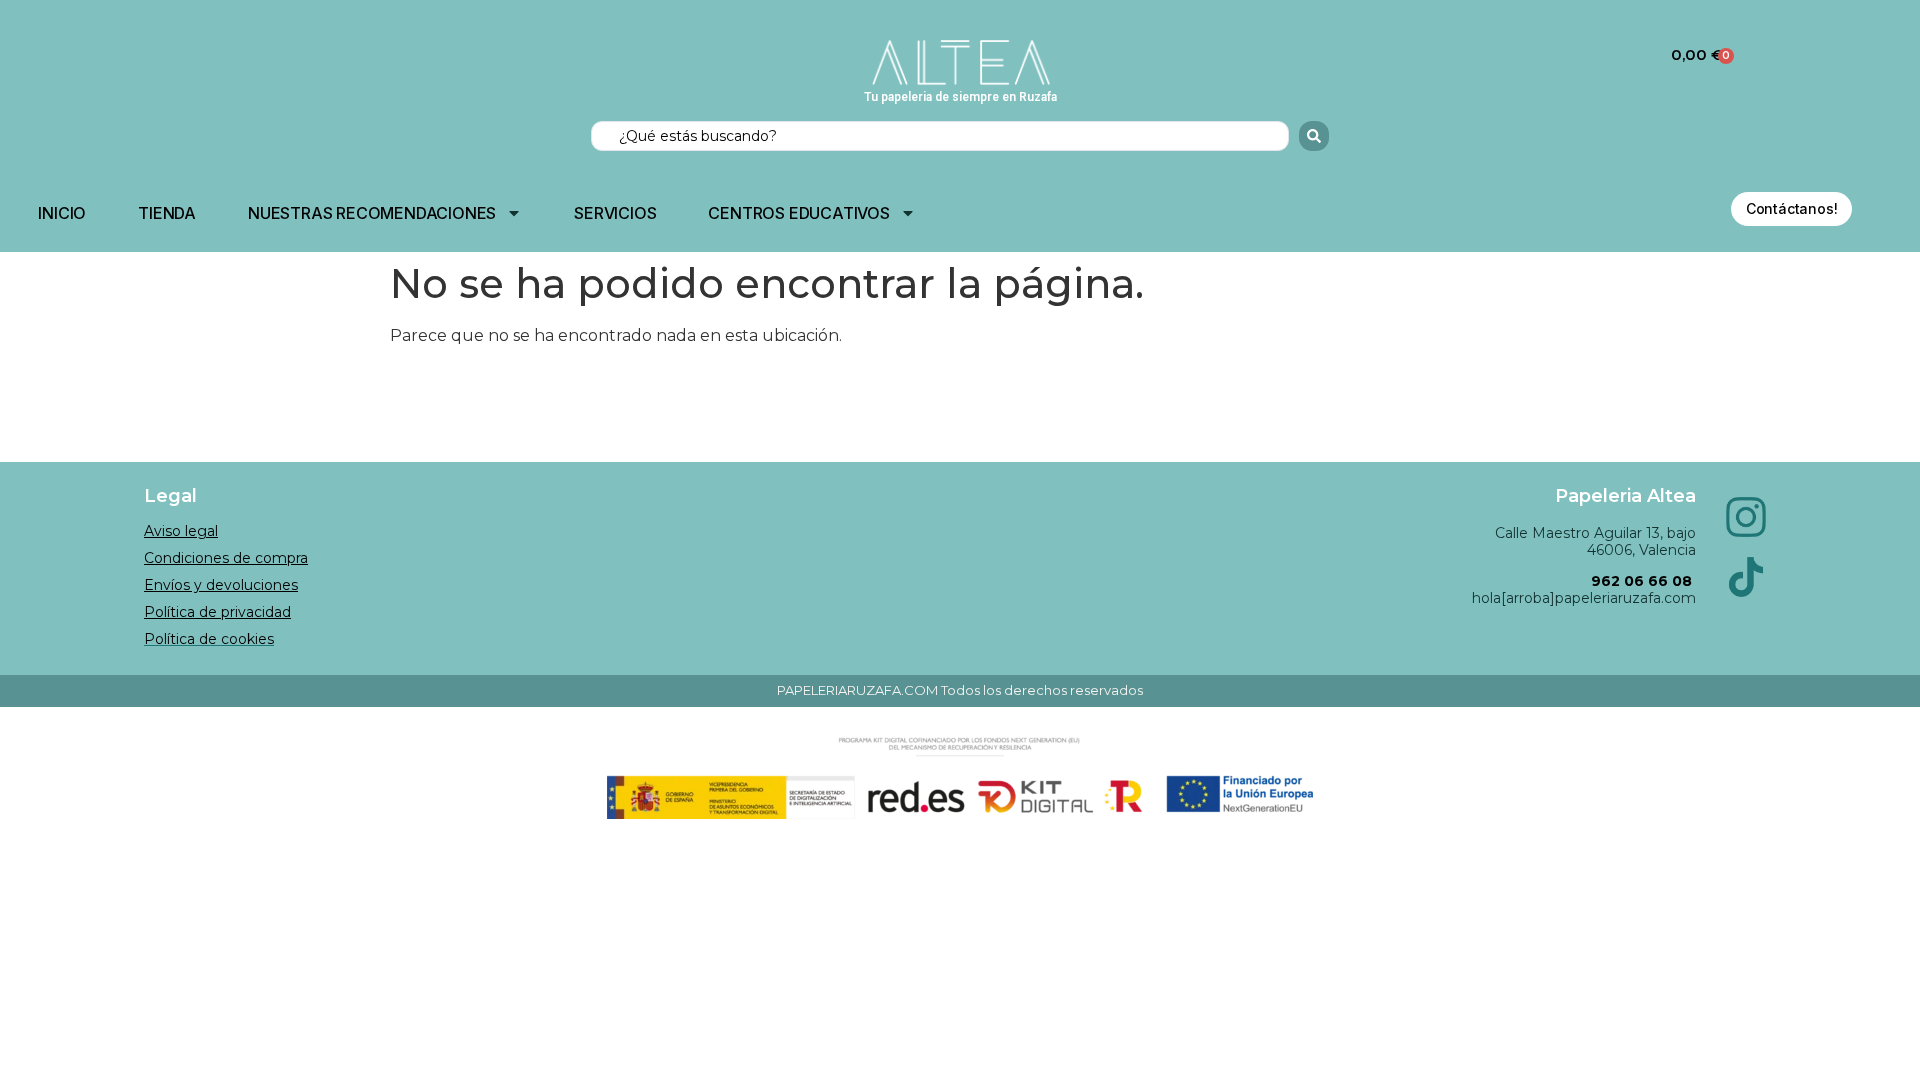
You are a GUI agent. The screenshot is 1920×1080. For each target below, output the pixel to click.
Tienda (167, 213)
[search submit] (1314, 136)
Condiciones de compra (226, 558)
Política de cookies (209, 639)
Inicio (62, 213)
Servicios (615, 213)
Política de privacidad (217, 612)
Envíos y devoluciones (221, 585)
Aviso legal (181, 531)
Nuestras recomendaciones (372, 213)
